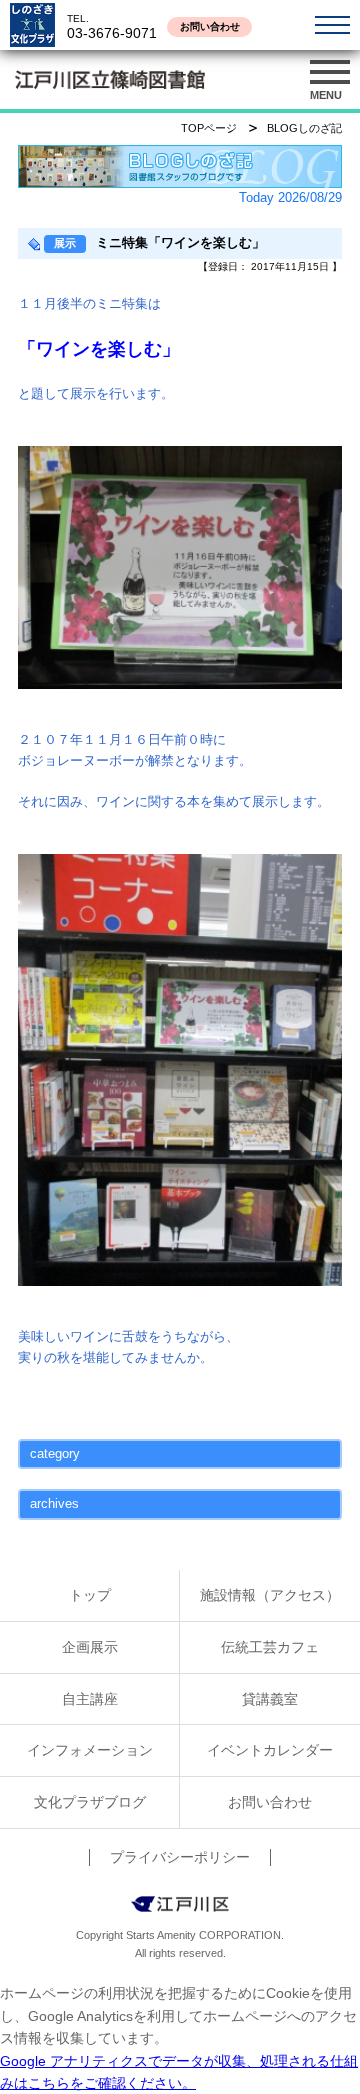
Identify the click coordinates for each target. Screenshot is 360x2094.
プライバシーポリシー (180, 1857)
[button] (330, 80)
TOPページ (209, 128)
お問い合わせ (210, 26)
